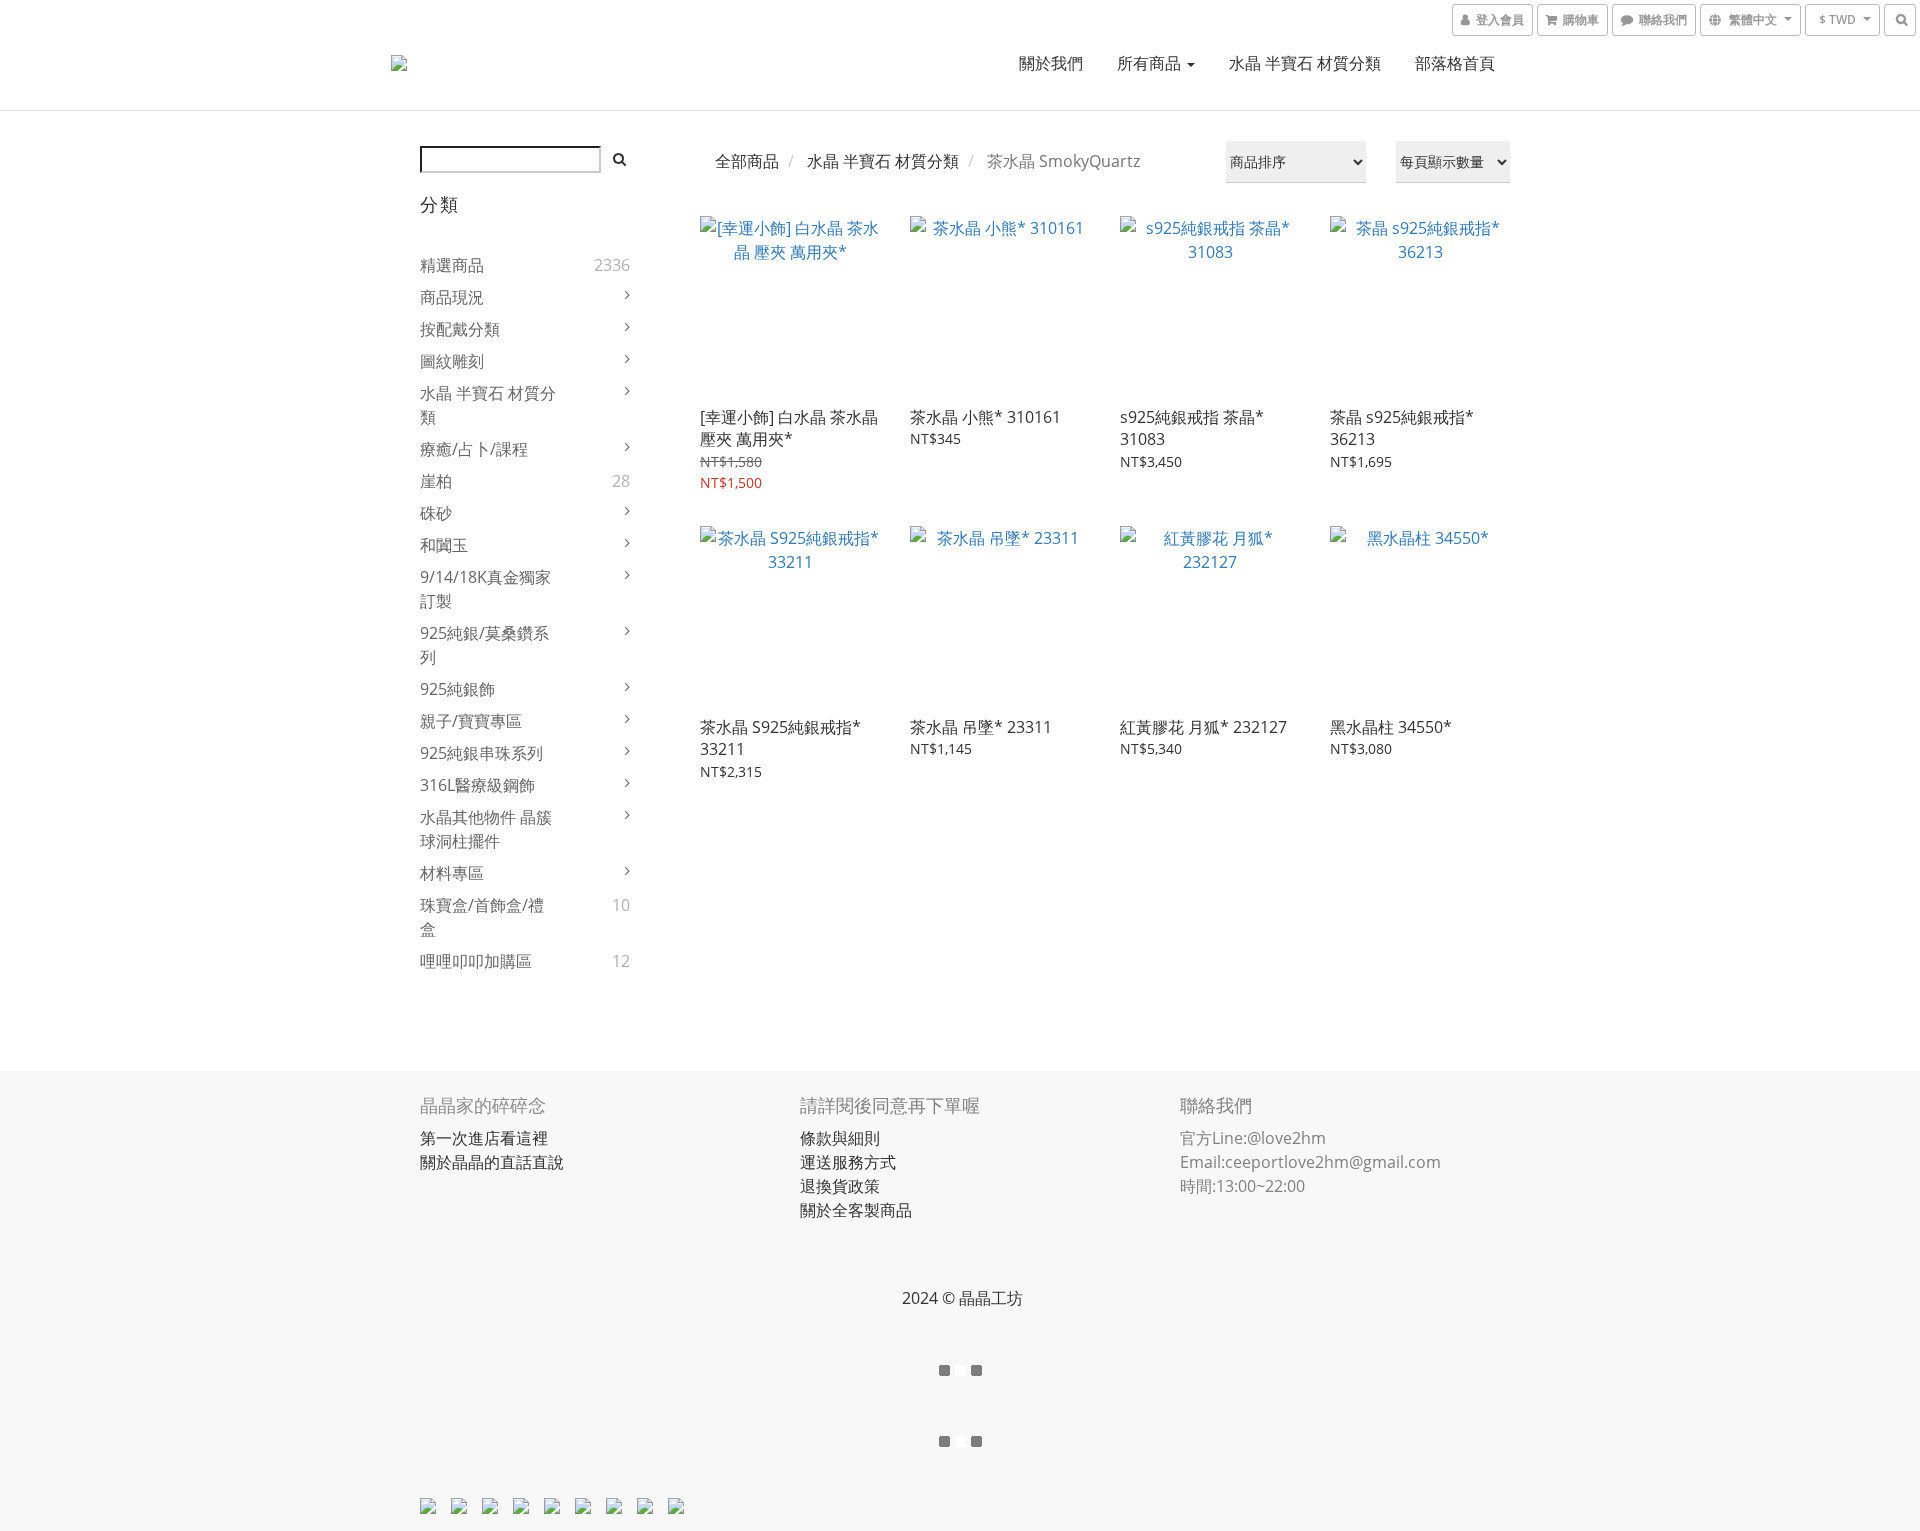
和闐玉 (444, 545)
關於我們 (1051, 63)
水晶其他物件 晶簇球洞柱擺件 (486, 829)
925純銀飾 (457, 689)
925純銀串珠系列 (481, 753)
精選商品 (452, 265)
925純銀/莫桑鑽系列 (484, 645)
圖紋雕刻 (452, 361)
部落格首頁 (1455, 63)
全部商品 (747, 161)
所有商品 (1151, 63)
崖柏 (436, 481)
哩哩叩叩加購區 (476, 961)
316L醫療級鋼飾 (477, 785)
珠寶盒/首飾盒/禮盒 (482, 917)
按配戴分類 (460, 329)
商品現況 (452, 297)
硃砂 (436, 513)
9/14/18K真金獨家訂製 (485, 589)
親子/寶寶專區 (471, 721)
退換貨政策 (840, 1186)
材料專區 (452, 873)
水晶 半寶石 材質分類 (1305, 63)
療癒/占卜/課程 (474, 449)
